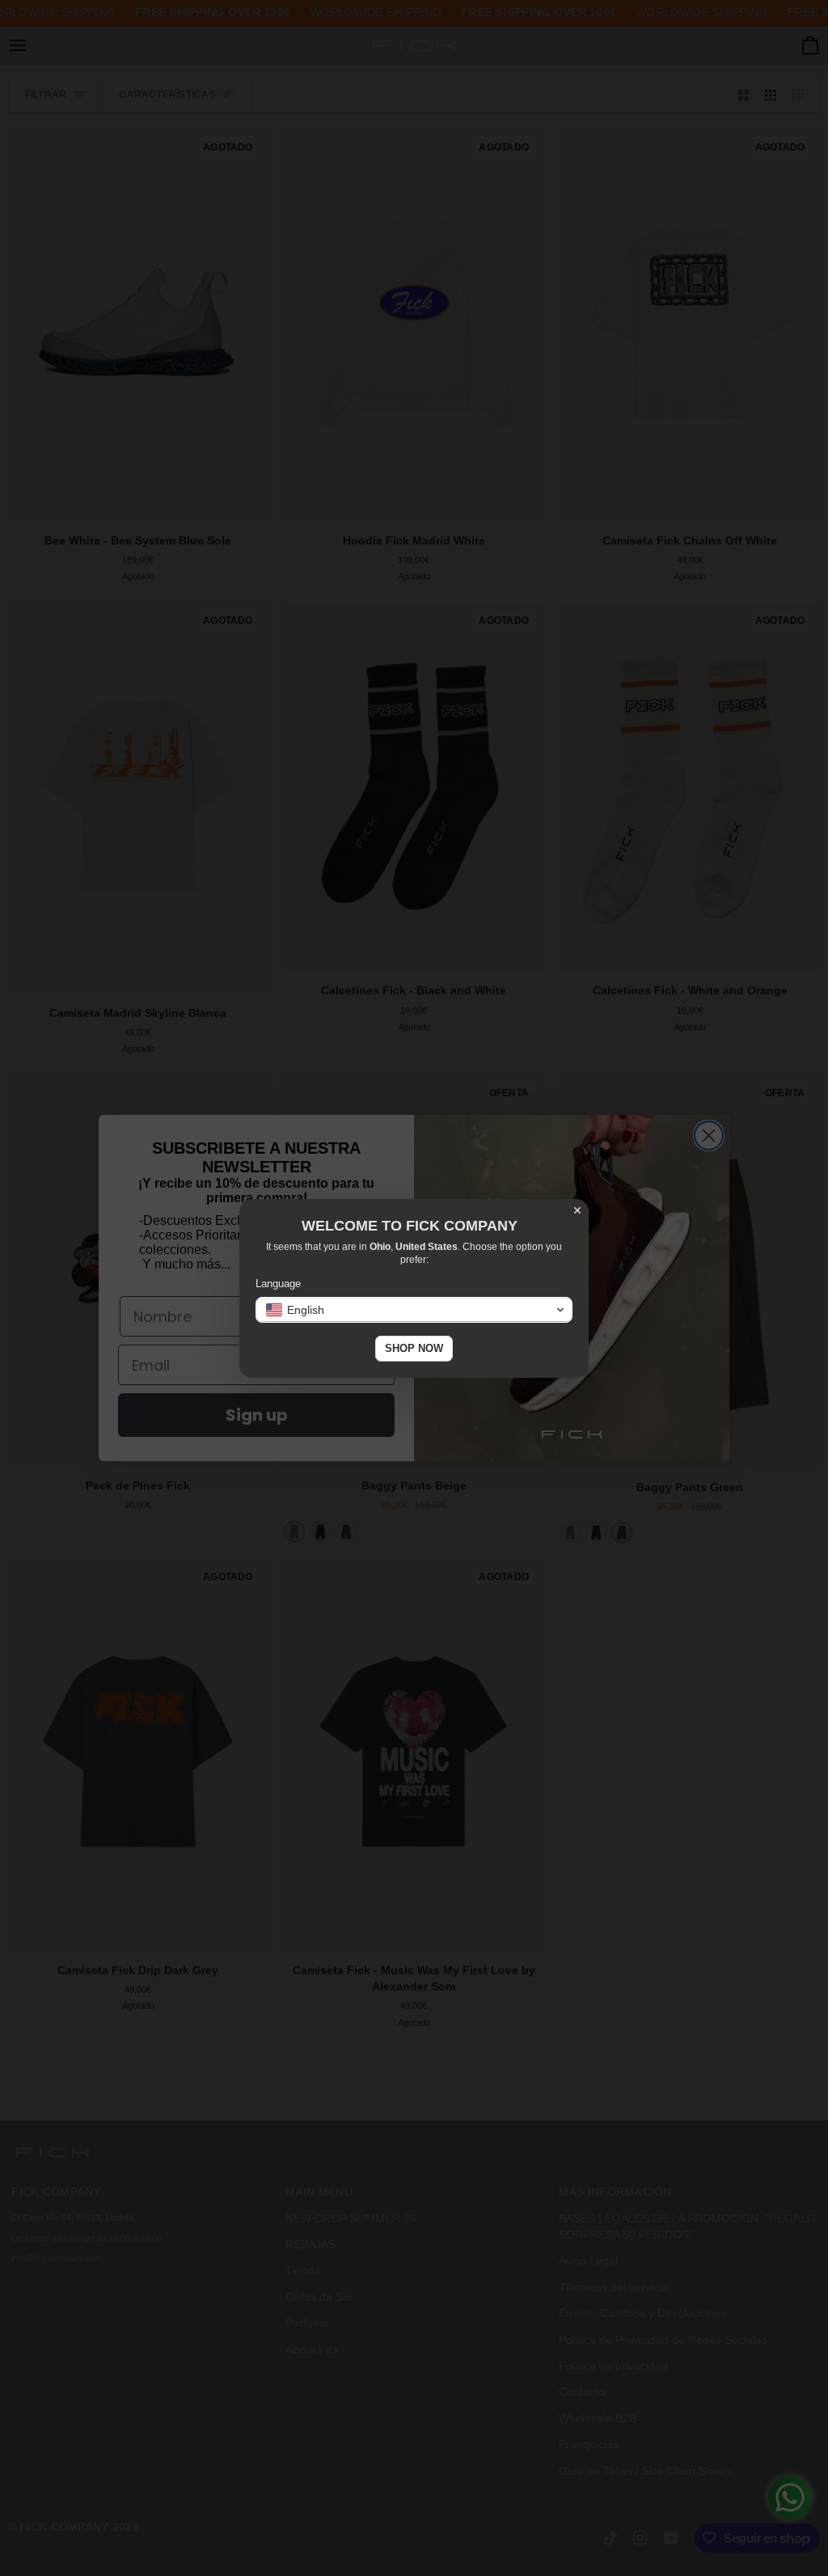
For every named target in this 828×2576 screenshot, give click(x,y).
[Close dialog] (577, 1210)
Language (278, 1284)
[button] (414, 1310)
